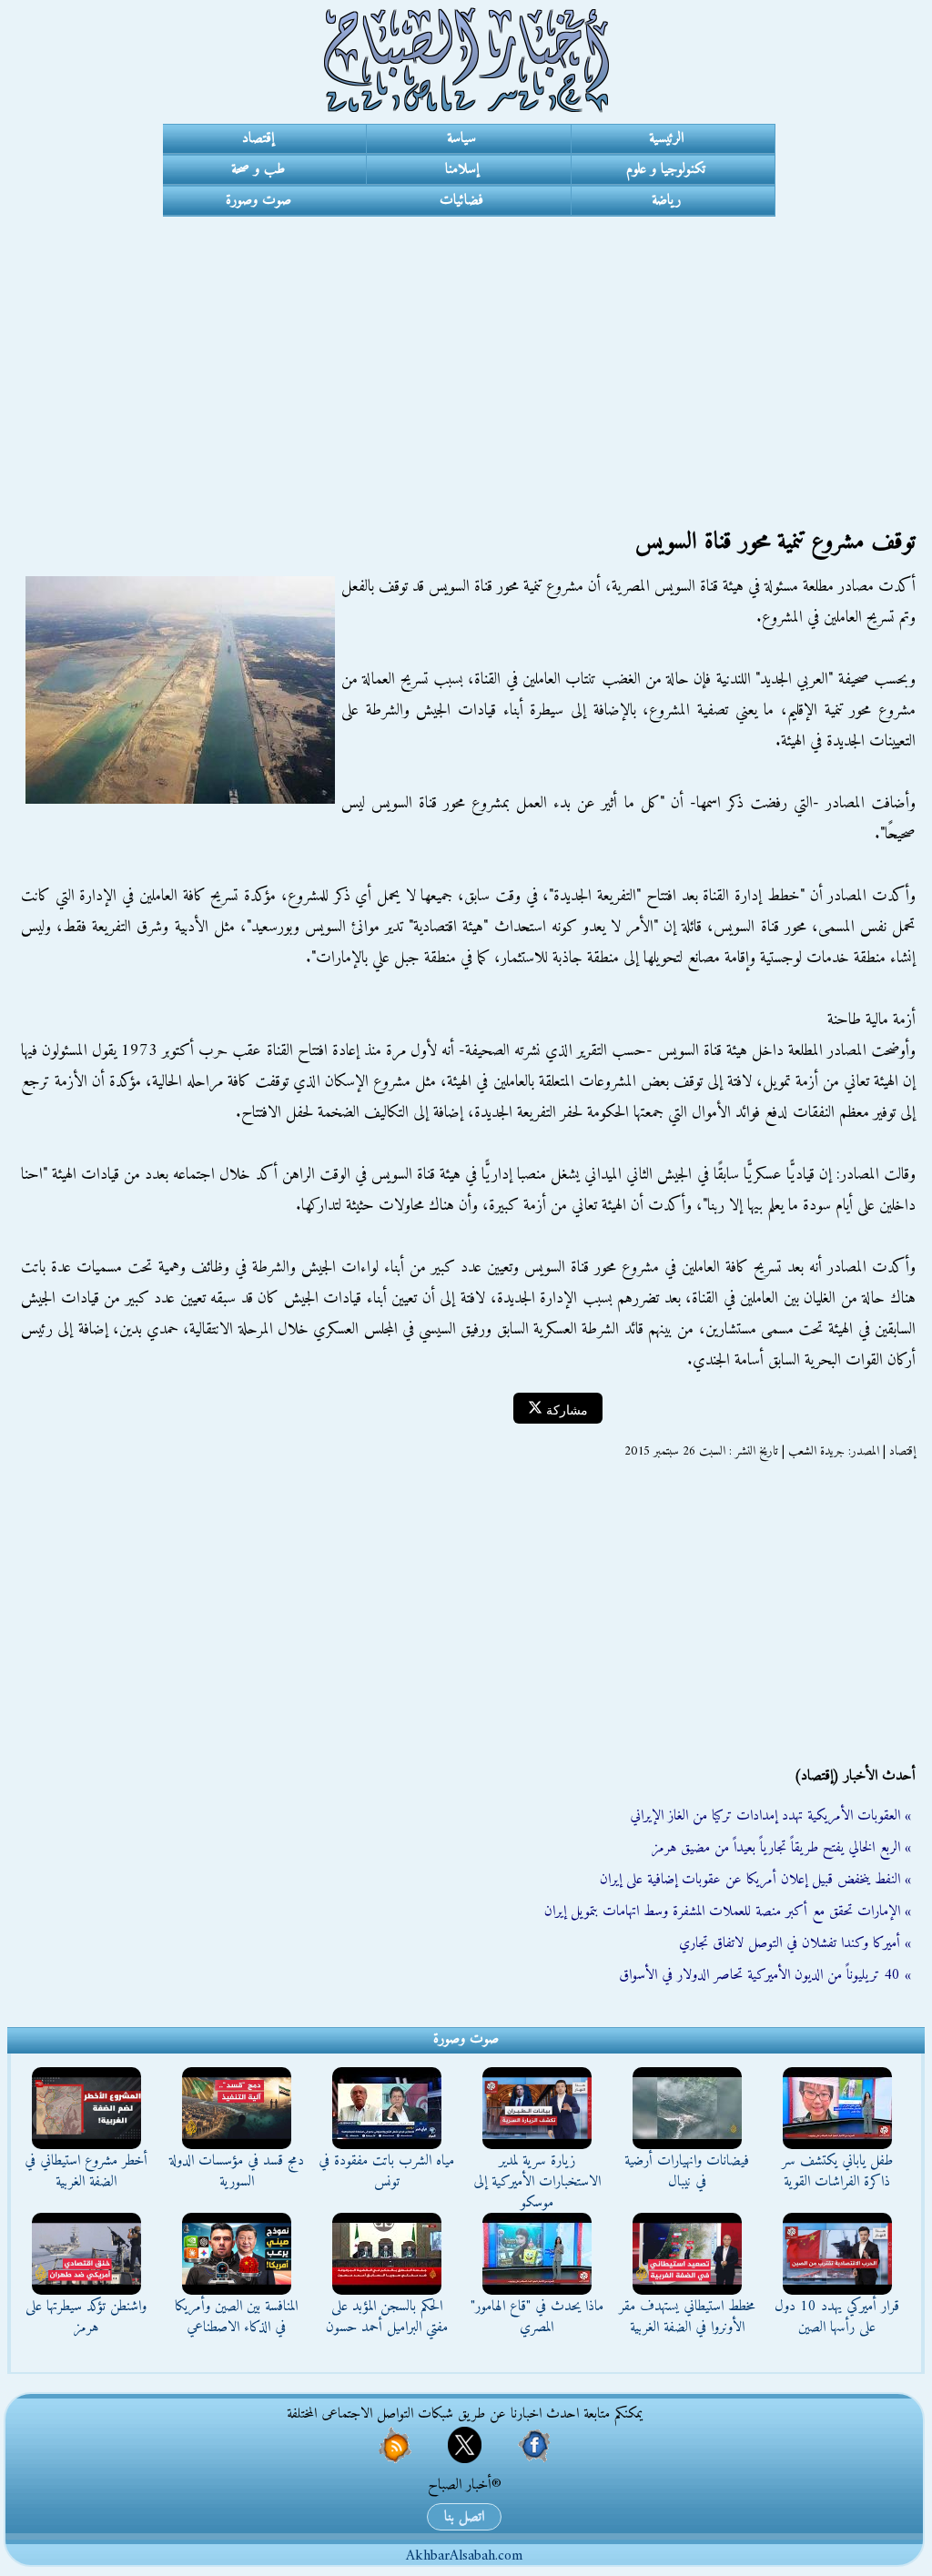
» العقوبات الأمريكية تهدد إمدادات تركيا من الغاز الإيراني (770, 1816)
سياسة (461, 138)
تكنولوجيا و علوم (666, 169)
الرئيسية (666, 138)
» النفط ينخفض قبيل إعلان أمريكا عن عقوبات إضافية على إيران (755, 1880)
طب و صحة (258, 169)
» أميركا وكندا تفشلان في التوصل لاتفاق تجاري (795, 1943)
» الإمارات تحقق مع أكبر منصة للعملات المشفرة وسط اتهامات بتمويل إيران (728, 1912)
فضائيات (461, 200)
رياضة (666, 200)
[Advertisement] (466, 353)
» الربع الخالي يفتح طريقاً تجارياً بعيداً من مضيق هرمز (781, 1848)
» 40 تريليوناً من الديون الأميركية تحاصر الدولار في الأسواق (765, 1975)
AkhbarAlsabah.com (464, 2556)
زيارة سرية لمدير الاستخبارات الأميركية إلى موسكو (537, 2182)
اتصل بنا (464, 2517)
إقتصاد (258, 138)
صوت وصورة (258, 200)
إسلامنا (462, 169)
